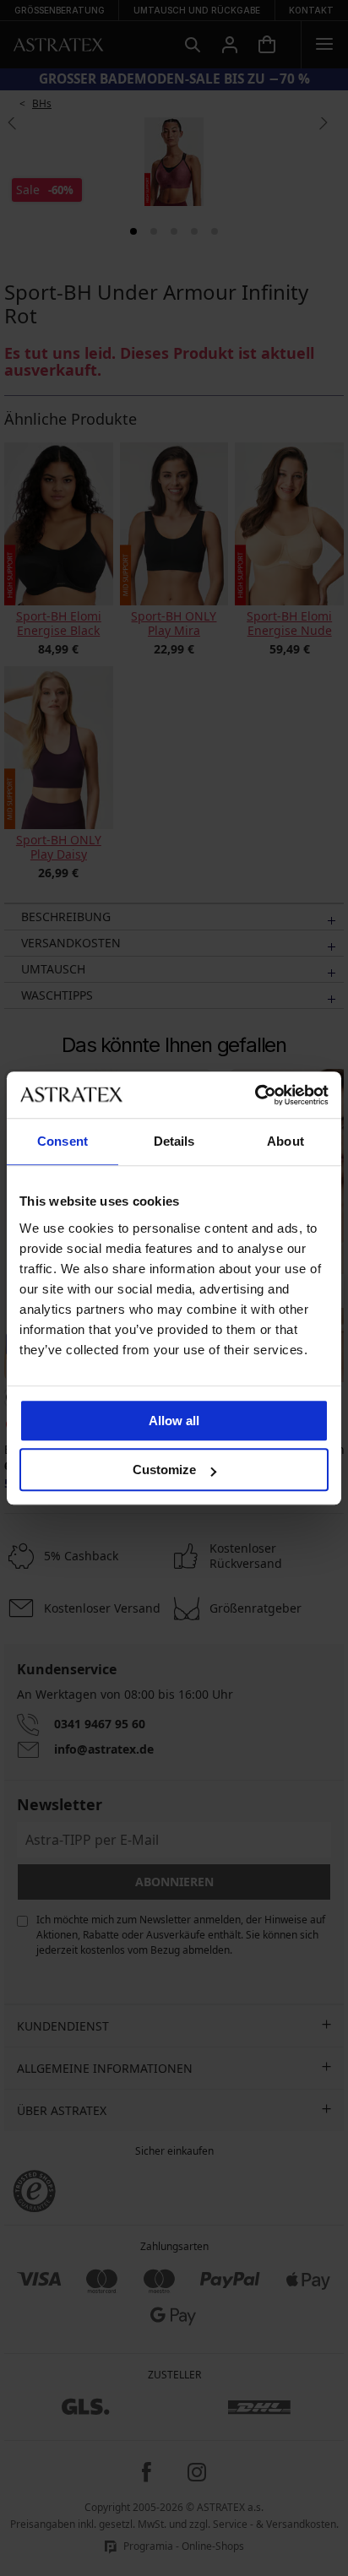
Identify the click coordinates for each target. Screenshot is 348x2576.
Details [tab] (174, 1141)
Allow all (174, 1421)
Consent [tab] (63, 1141)
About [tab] (285, 1141)
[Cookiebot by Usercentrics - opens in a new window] (255, 1095)
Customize (164, 1470)
